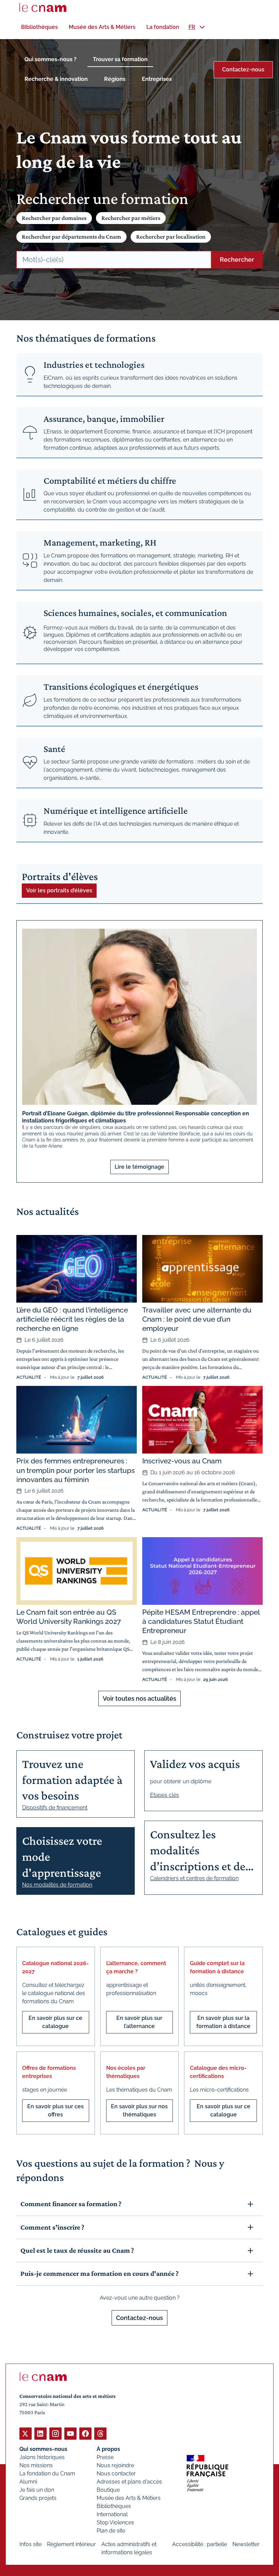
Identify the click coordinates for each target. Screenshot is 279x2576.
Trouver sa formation (120, 59)
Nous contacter (116, 2474)
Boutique (108, 2490)
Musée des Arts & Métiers (129, 2498)
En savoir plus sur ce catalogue (55, 2022)
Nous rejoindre (115, 2465)
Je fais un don (37, 2490)
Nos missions (36, 2465)
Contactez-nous (243, 70)
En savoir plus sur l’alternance (139, 2022)
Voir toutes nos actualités (139, 1698)
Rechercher (237, 260)
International (112, 2514)
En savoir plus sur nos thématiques (139, 2110)
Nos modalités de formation (57, 1885)
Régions (115, 79)
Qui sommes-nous (43, 2449)
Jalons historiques (42, 2457)
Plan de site (111, 2531)
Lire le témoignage (139, 1167)
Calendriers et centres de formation (194, 1878)
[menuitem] (39, 27)
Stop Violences (115, 2522)
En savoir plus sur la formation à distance (223, 2022)
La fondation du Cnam (47, 2474)
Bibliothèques (114, 2506)
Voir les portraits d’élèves (59, 890)
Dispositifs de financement (55, 1808)
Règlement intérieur (71, 2544)
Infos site (30, 2544)
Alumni (28, 2482)
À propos (108, 2449)
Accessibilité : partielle (200, 2544)
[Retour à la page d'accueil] (43, 7)
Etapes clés (165, 1795)
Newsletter (246, 2544)
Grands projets (38, 2498)
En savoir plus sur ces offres (55, 2110)
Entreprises (157, 79)
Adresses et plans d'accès (129, 2482)
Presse (105, 2457)
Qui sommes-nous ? (51, 59)
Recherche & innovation (56, 79)
